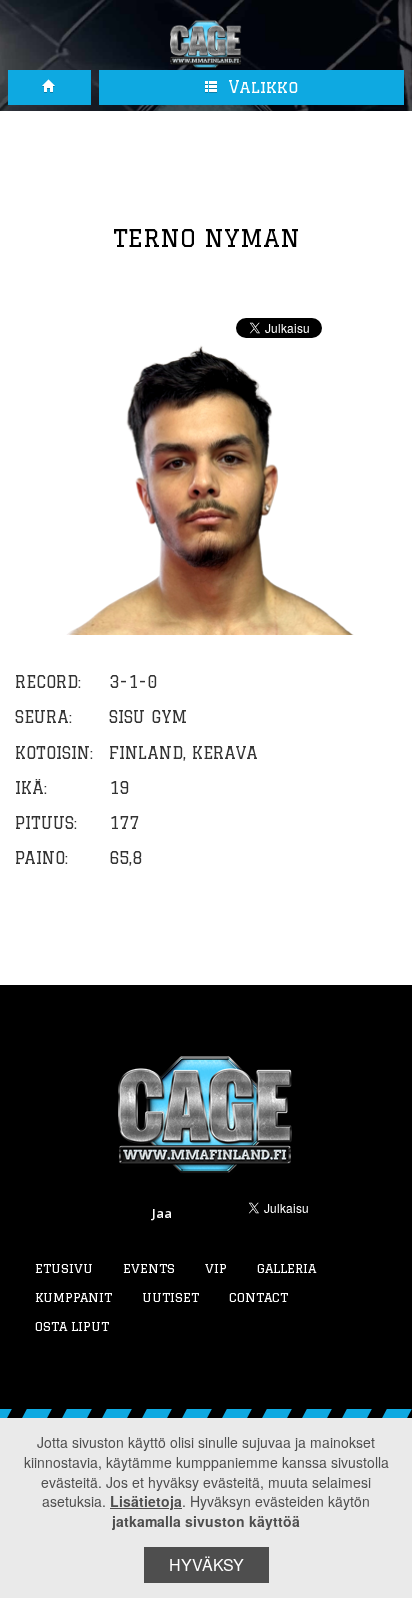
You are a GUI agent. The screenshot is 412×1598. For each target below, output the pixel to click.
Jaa (162, 1213)
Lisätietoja (146, 1501)
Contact (258, 1297)
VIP (216, 1268)
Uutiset (170, 1297)
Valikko (260, 87)
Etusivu (64, 1268)
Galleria (286, 1268)
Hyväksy (206, 1564)
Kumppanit (73, 1297)
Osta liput (72, 1326)
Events (149, 1268)
